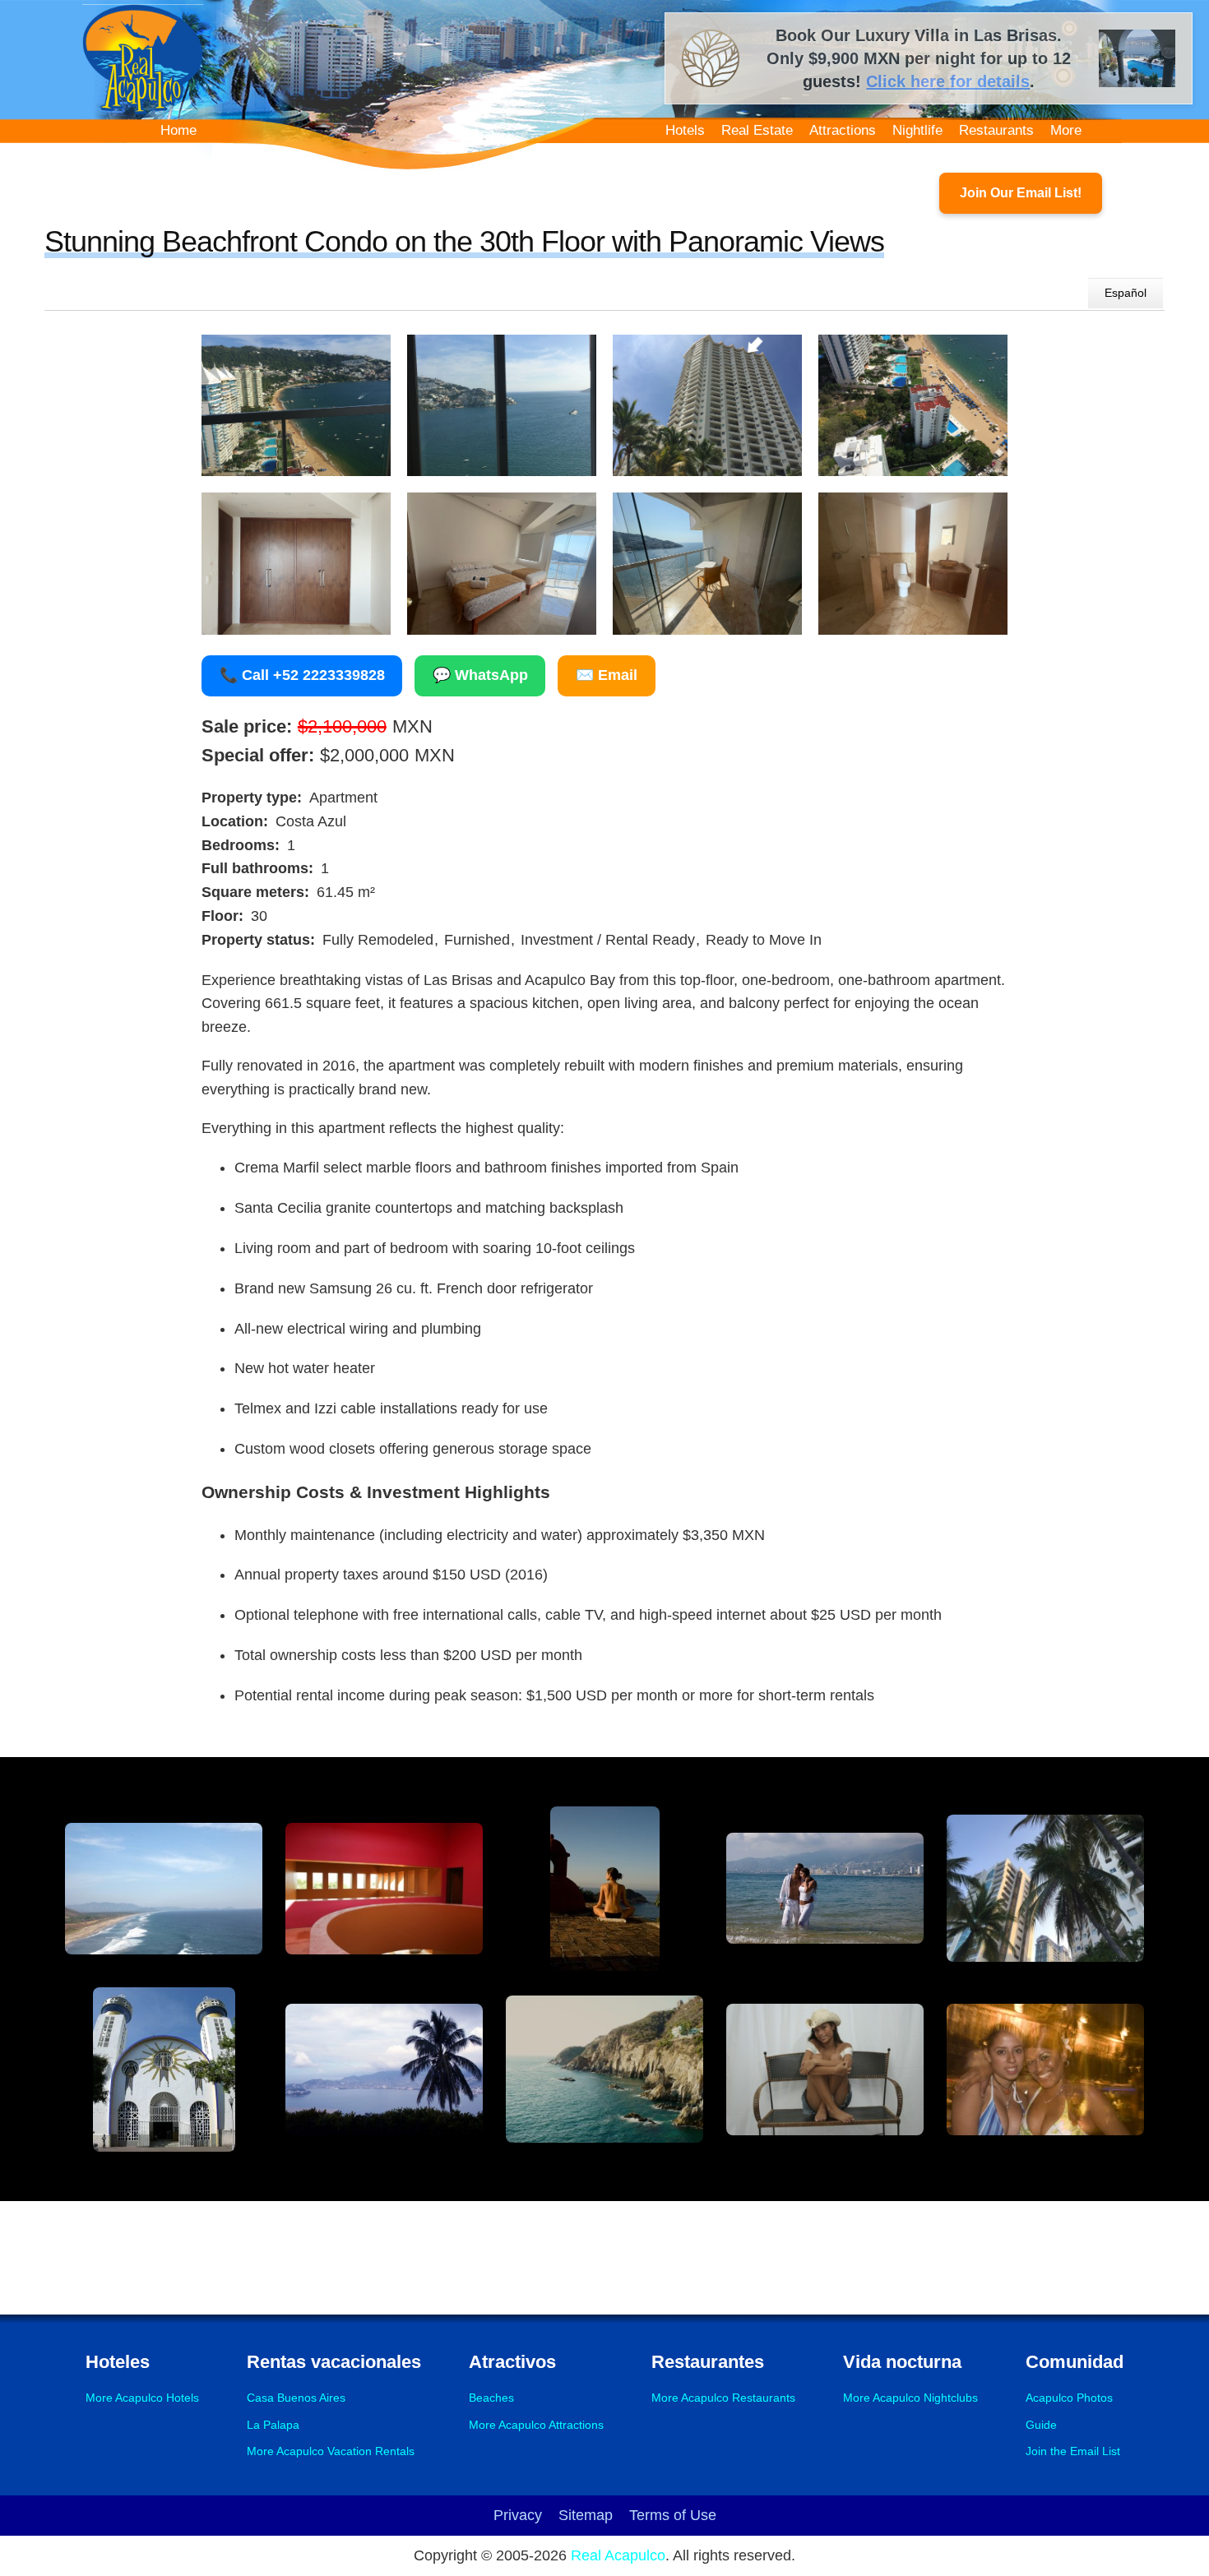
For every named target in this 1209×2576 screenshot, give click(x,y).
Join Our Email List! (1021, 193)
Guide (1041, 2425)
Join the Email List (1073, 2451)
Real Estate (757, 130)
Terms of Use (673, 2515)
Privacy (518, 2515)
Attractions (843, 130)
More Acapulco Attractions (536, 2425)
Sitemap (586, 2515)
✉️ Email (607, 675)
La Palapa (273, 2425)
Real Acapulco (618, 2555)
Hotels (685, 130)
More (1066, 130)
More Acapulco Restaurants (723, 2398)
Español (1126, 293)
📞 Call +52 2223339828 (302, 675)
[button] (296, 406)
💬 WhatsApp (480, 675)
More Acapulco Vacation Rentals (331, 2451)
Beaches (491, 2398)
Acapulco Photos (1069, 2398)
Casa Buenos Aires (296, 2398)
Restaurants (996, 130)
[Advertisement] (604, 2255)
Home (178, 130)
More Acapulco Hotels (142, 2398)
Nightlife (917, 130)
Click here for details (948, 81)
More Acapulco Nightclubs (910, 2398)
